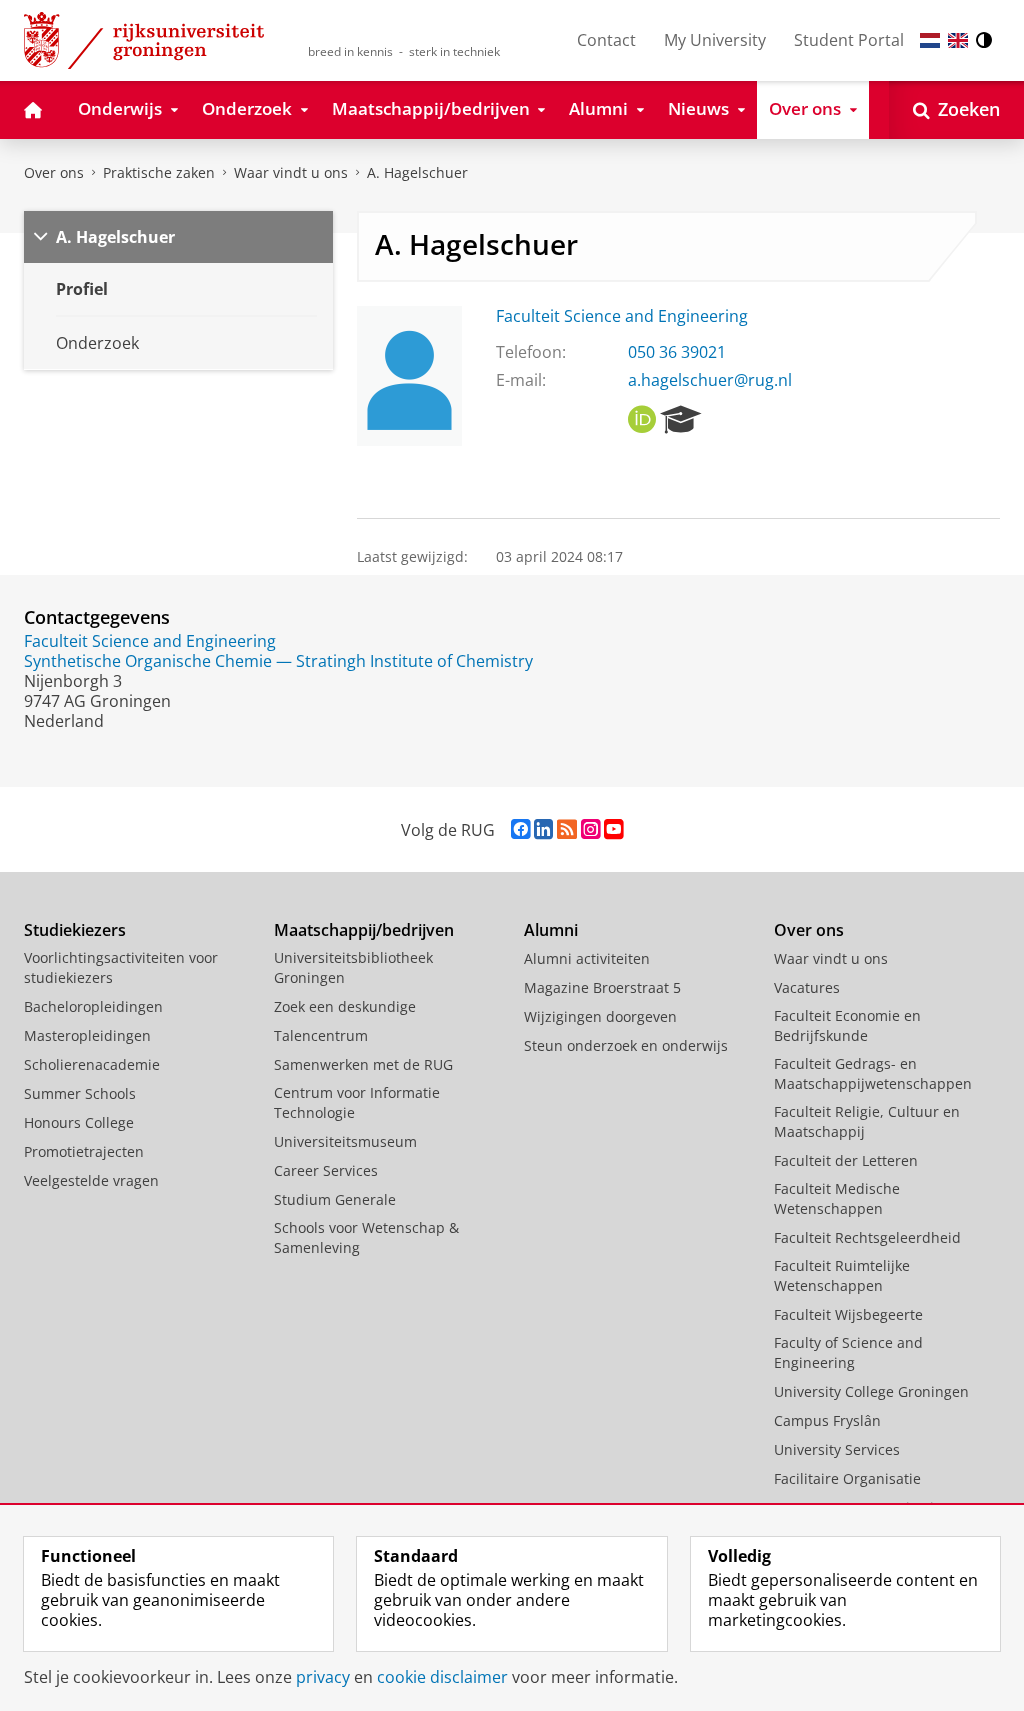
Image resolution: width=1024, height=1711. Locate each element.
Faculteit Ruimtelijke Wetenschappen (842, 1275)
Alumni (551, 930)
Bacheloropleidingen (93, 1006)
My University (715, 40)
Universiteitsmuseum (345, 1141)
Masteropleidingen (87, 1035)
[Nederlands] (930, 40)
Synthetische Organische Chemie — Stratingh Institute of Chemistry (278, 661)
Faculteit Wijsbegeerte (848, 1314)
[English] (958, 40)
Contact (606, 40)
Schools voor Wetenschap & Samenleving (366, 1237)
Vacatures (807, 987)
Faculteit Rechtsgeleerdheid (867, 1237)
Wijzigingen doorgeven (600, 1016)
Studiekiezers (75, 930)
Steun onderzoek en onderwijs (626, 1045)
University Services (837, 1449)
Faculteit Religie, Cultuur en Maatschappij (867, 1121)
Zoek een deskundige (345, 1006)
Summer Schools (80, 1093)
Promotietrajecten (84, 1151)
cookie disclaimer (442, 1677)
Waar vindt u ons (291, 172)
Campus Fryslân (827, 1420)
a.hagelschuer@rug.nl (710, 380)
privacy (323, 1677)
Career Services (326, 1170)
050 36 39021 (677, 352)
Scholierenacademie (92, 1064)
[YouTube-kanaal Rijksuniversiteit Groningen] (613, 829)
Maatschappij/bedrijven (364, 930)
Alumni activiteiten (587, 958)
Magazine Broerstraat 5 (602, 987)
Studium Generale (335, 1199)
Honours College (79, 1122)
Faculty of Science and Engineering (848, 1352)
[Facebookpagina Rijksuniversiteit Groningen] (520, 829)
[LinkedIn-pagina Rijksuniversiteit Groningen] (543, 829)
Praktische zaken (159, 172)
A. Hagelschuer (417, 172)
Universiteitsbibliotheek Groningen (353, 967)
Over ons (54, 172)
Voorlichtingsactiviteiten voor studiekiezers (121, 967)
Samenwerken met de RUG (363, 1064)
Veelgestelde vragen (91, 1180)
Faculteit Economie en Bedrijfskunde (847, 1025)
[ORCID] (642, 420)
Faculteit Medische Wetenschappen (837, 1198)
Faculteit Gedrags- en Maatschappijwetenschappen (873, 1073)
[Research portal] (681, 420)
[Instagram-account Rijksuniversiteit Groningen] (590, 829)
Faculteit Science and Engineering (622, 316)
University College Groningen (871, 1391)
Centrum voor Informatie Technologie (357, 1102)
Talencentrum (321, 1035)
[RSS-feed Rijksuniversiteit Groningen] (567, 829)
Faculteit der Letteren (846, 1160)
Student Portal (849, 40)
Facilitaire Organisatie (847, 1478)
